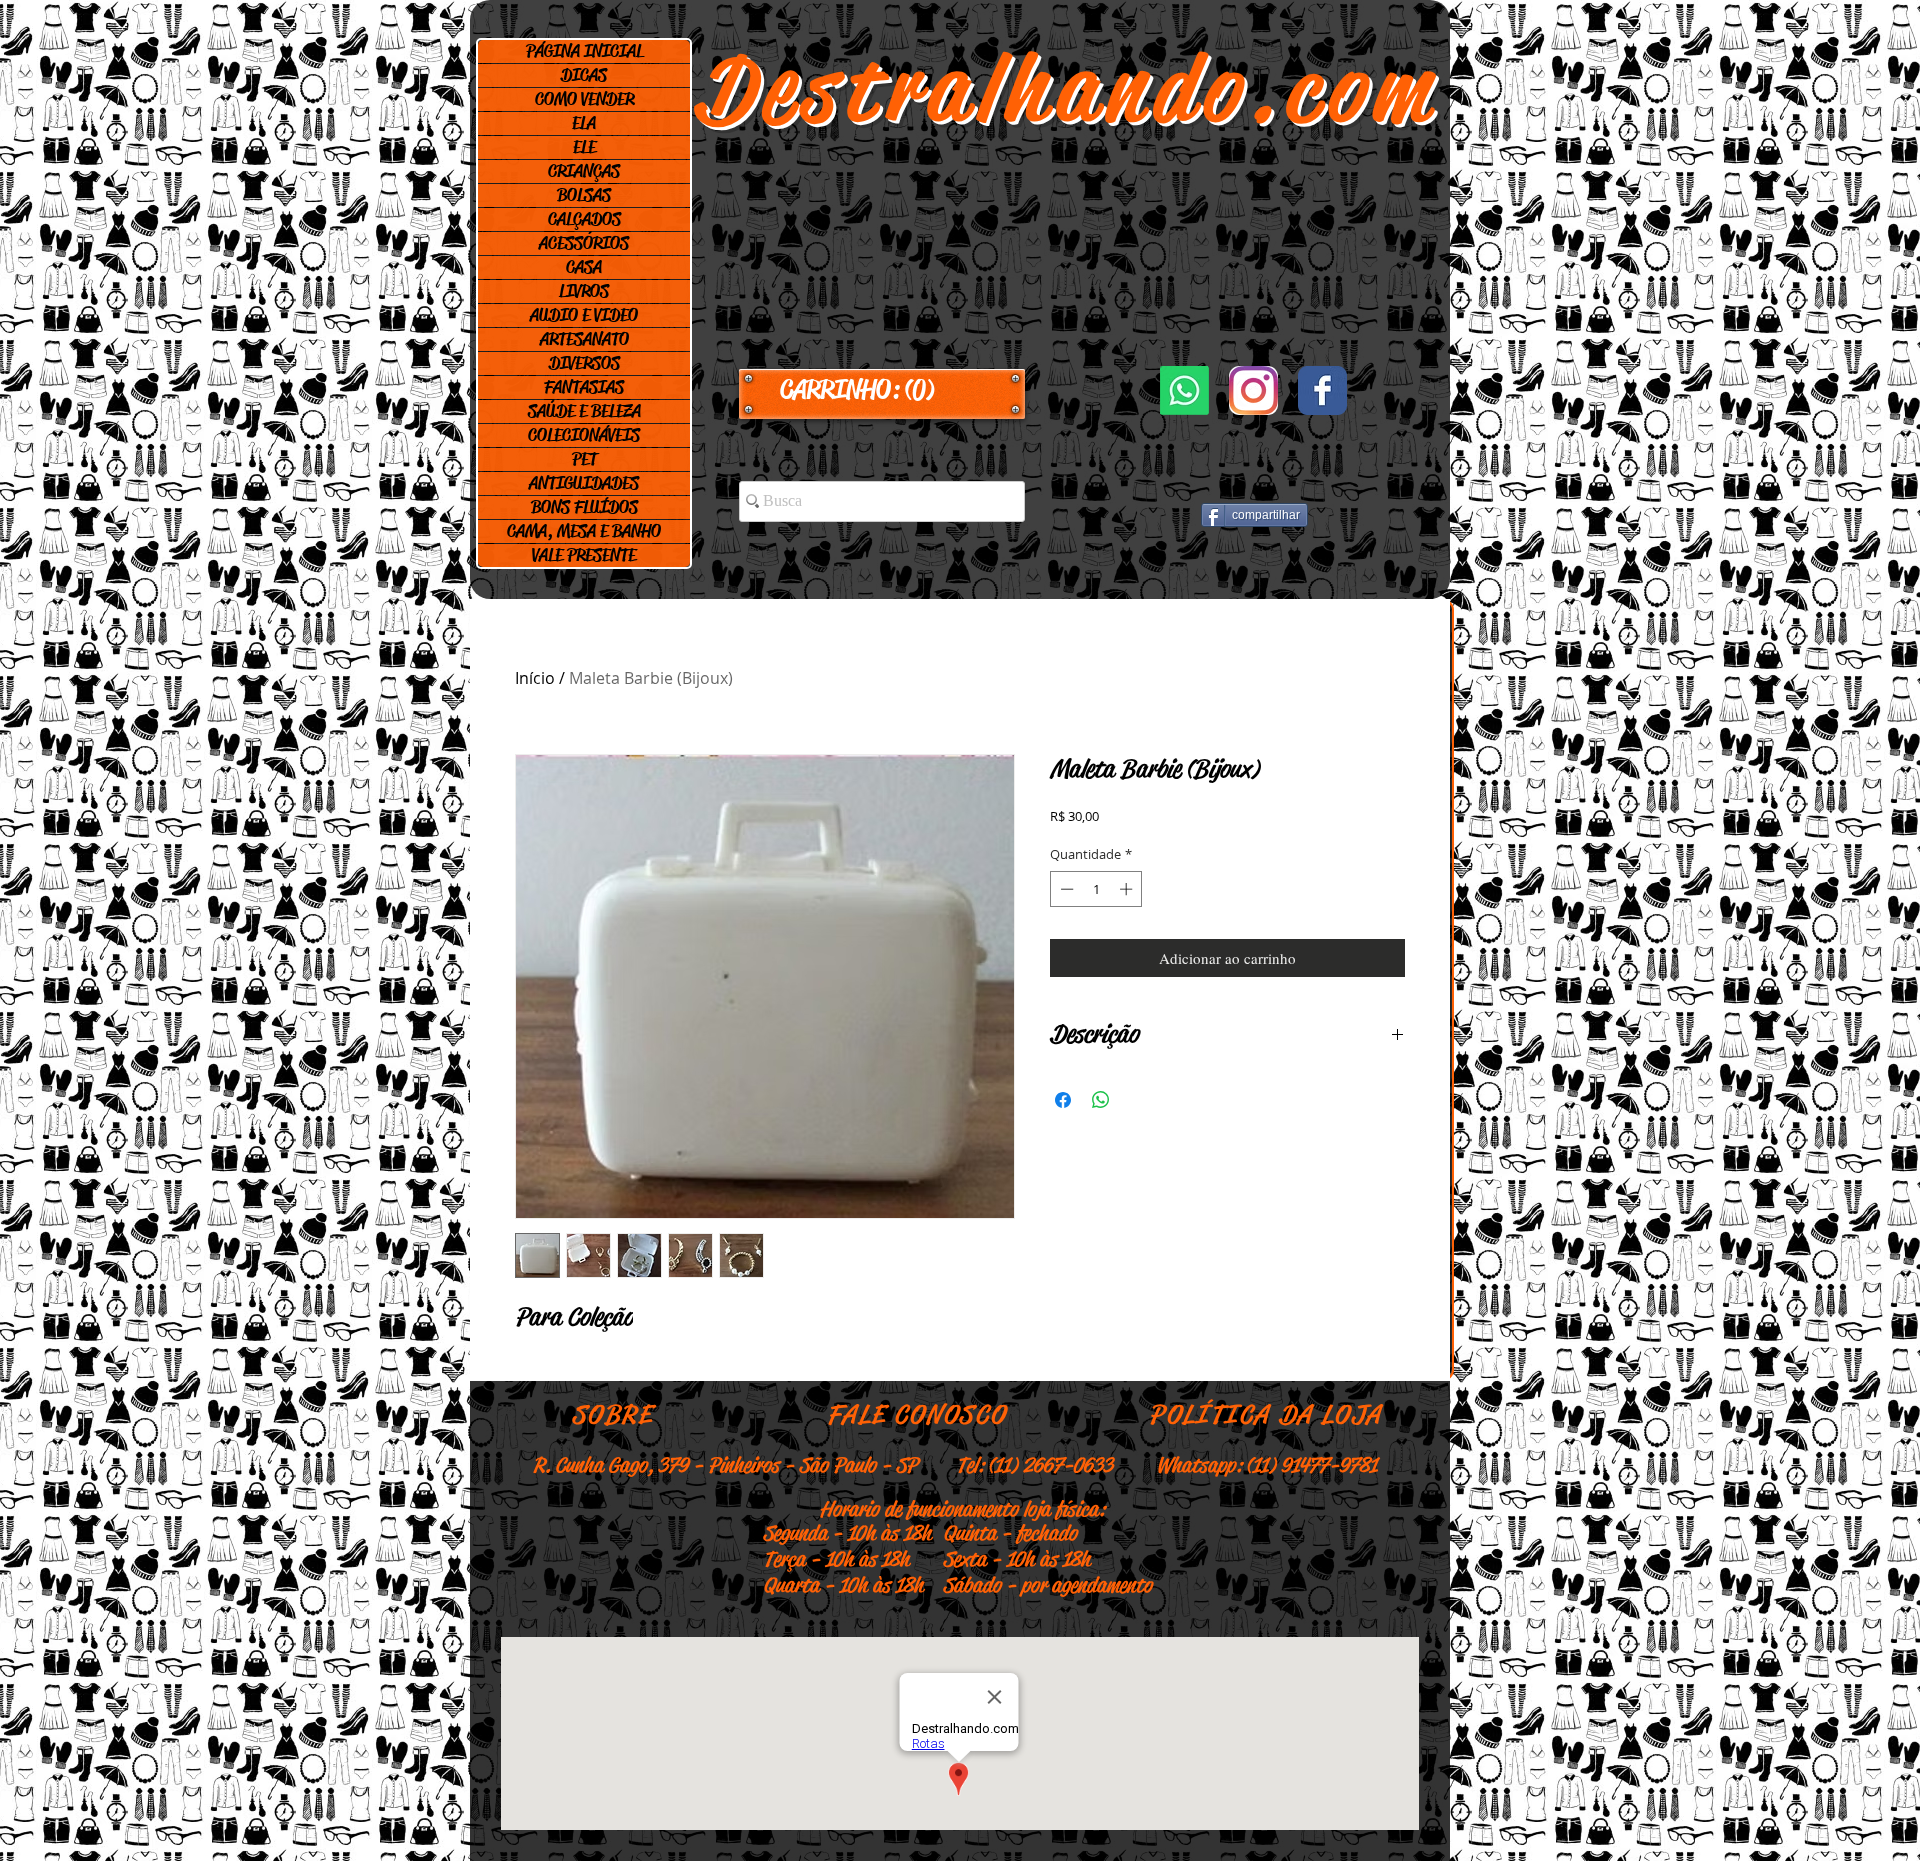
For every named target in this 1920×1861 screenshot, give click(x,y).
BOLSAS (584, 195)
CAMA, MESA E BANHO (584, 531)
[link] (882, 390)
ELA (584, 123)
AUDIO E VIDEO (584, 315)
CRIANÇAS (584, 171)
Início (535, 678)
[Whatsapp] (1184, 390)
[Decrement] (1065, 889)
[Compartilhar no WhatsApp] (1101, 1100)
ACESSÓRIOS (584, 243)
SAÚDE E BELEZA (584, 411)
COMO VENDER (584, 99)
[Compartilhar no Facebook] (1063, 1100)
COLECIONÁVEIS (584, 435)
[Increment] (1128, 889)
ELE (584, 147)
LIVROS (584, 291)
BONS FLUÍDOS (584, 507)
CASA (584, 267)
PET (584, 459)
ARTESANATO (584, 339)
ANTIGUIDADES (584, 483)
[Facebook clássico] (1322, 390)
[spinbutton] (1096, 889)
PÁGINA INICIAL (584, 51)
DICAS (584, 75)
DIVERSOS (584, 363)
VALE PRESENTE (584, 555)
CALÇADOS (584, 219)
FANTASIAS (584, 387)
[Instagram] (1253, 390)
